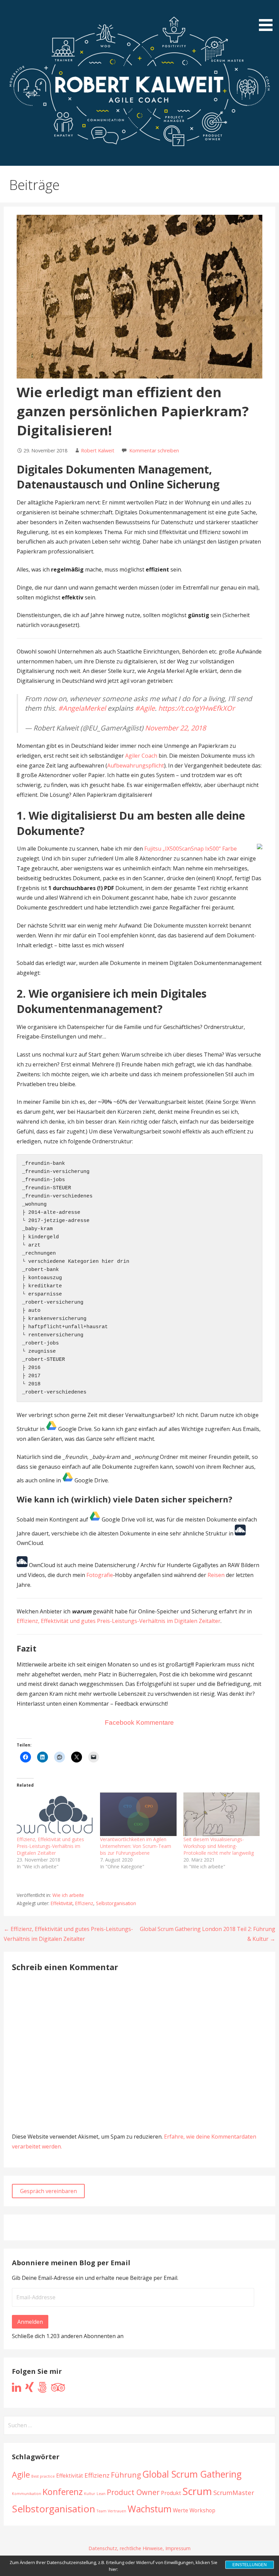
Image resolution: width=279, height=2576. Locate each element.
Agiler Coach (141, 756)
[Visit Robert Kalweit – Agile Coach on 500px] (42, 2389)
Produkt (171, 2493)
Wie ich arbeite (68, 1895)
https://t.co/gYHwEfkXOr (196, 708)
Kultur (90, 2494)
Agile (21, 2475)
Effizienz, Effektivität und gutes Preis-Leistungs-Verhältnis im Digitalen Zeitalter (119, 1621)
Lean (101, 2494)
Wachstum (150, 2509)
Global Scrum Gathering (192, 2474)
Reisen (216, 1575)
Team (102, 2511)
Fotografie (100, 1575)
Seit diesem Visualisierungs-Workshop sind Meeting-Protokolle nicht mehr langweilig (219, 1846)
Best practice (43, 2476)
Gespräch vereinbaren (48, 2191)
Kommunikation (27, 2494)
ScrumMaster (234, 2492)
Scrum (197, 2491)
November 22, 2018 (175, 728)
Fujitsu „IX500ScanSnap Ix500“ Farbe (191, 849)
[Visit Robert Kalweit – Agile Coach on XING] (29, 2389)
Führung (126, 2475)
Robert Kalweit (98, 450)
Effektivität (62, 1903)
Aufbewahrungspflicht (136, 766)
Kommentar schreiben (154, 450)
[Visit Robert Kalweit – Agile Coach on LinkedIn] (17, 2389)
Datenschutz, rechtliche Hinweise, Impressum (139, 2548)
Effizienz (84, 1903)
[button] (268, 17)
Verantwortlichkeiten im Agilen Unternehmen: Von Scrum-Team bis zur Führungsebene (136, 1846)
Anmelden (30, 2322)
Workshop (202, 2510)
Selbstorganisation (116, 1903)
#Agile (145, 708)
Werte (180, 2510)
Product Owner (133, 2492)
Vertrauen (117, 2511)
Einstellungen (250, 2565)
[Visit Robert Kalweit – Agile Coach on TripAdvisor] (58, 2389)
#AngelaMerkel (82, 708)
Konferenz (63, 2492)
